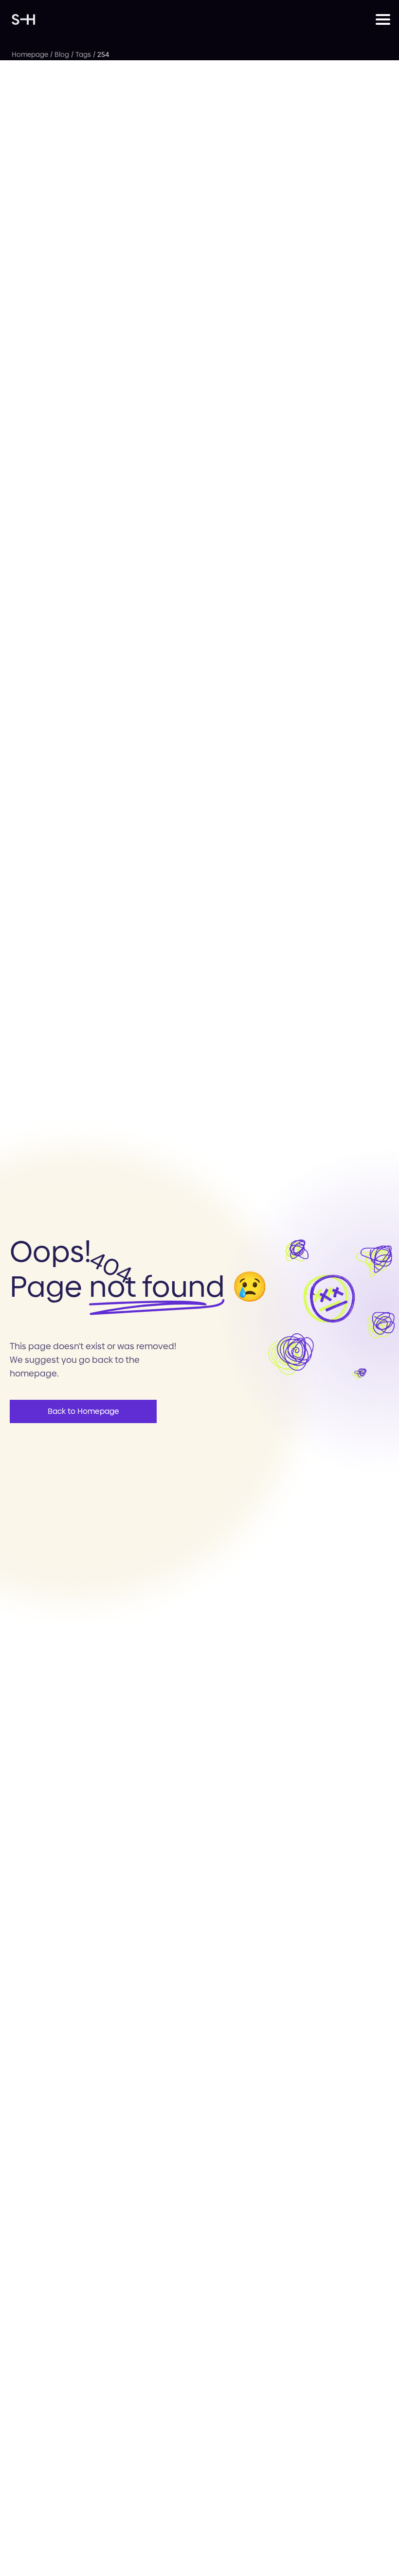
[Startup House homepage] (194, 19)
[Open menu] (381, 19)
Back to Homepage (83, 1411)
